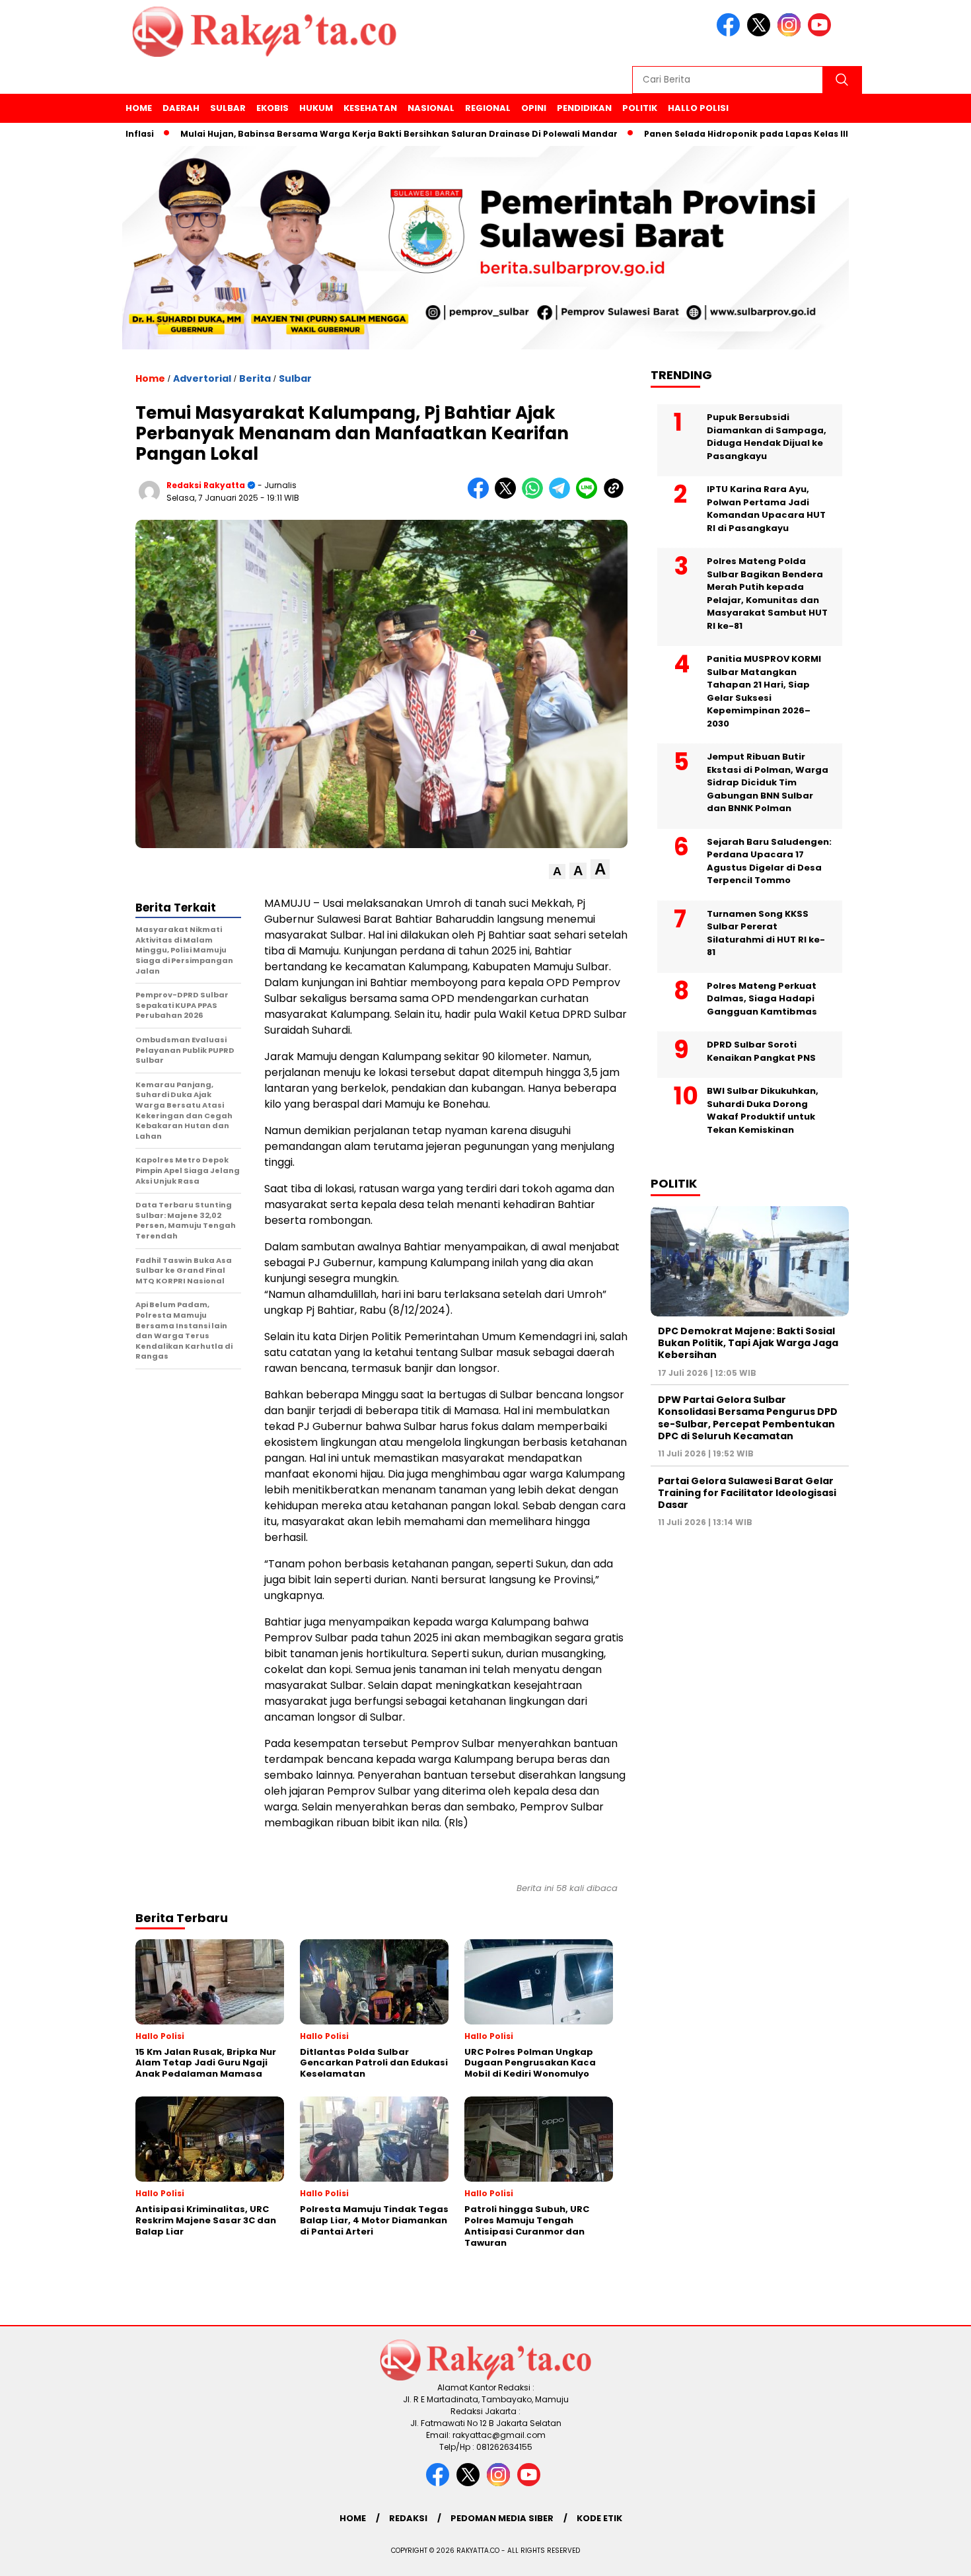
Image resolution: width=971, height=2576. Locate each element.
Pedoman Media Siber (502, 2518)
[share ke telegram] (562, 496)
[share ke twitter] (508, 496)
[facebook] (731, 33)
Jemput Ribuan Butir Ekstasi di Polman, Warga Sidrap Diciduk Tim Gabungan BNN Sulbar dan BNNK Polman (768, 782)
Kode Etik (599, 2518)
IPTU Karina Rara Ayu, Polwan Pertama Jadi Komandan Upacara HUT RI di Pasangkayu (766, 509)
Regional (488, 108)
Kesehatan (370, 108)
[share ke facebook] (481, 496)
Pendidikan (584, 108)
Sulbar (228, 108)
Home (139, 108)
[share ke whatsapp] (535, 496)
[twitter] (761, 33)
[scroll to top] (931, 2556)
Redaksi (408, 2518)
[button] (557, 872)
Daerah (181, 108)
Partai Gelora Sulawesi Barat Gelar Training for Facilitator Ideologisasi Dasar (747, 1493)
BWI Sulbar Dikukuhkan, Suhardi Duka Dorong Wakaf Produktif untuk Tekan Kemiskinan (763, 1110)
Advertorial (202, 378)
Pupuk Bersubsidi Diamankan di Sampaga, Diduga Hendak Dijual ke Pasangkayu (767, 437)
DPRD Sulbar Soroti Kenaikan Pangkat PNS (761, 1051)
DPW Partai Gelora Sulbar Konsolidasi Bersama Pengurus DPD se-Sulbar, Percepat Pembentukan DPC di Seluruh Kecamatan (748, 1418)
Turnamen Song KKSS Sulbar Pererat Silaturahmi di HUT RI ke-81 (766, 933)
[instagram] (791, 33)
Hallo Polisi (698, 108)
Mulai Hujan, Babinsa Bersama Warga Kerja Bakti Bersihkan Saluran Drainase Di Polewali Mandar (336, 134)
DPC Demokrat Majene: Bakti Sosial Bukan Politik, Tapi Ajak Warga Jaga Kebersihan (748, 1343)
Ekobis (272, 108)
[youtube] (822, 33)
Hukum (316, 108)
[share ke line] (590, 496)
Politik (640, 108)
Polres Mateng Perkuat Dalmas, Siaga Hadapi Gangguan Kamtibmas (762, 999)
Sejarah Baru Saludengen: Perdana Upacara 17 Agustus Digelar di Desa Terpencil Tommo (769, 861)
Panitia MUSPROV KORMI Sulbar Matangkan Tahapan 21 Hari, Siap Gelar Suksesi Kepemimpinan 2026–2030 (764, 691)
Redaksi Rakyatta (206, 485)
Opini (534, 108)
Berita (255, 378)
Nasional (431, 108)
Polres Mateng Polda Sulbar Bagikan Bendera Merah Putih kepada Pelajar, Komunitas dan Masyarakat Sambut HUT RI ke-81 (767, 593)
